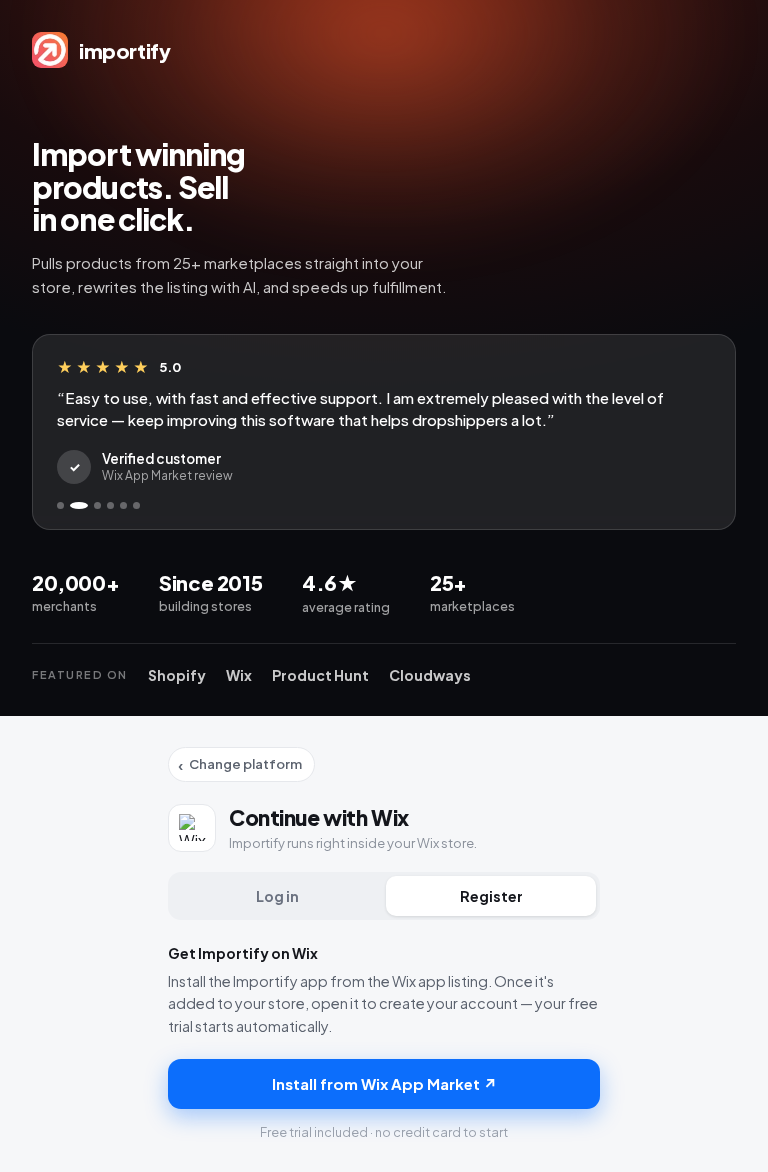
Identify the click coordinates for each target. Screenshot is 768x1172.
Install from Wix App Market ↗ (384, 1083)
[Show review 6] (136, 505)
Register (491, 896)
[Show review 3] (97, 505)
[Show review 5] (123, 505)
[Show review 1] (60, 505)
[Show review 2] (79, 505)
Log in (277, 896)
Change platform (240, 764)
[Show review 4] (110, 505)
